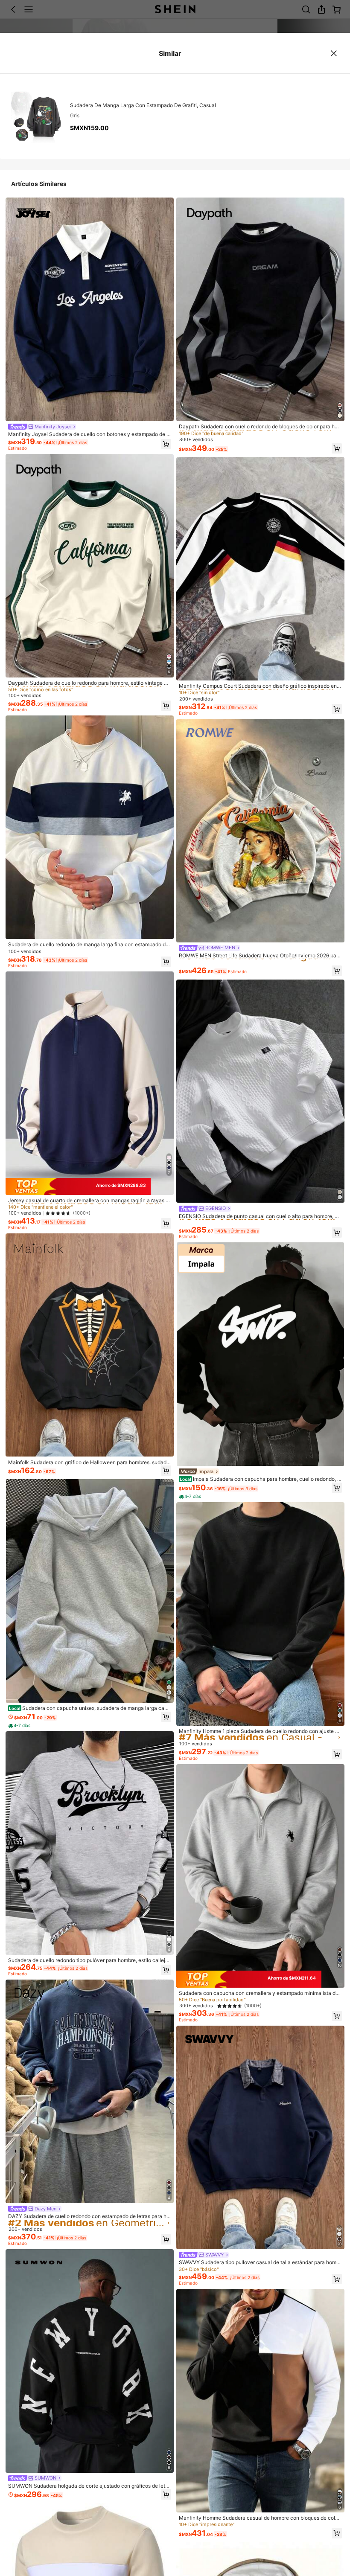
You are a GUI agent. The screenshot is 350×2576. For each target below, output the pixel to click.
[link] (42, 427)
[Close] (334, 53)
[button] (166, 444)
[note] (20, 1726)
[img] (90, 1186)
